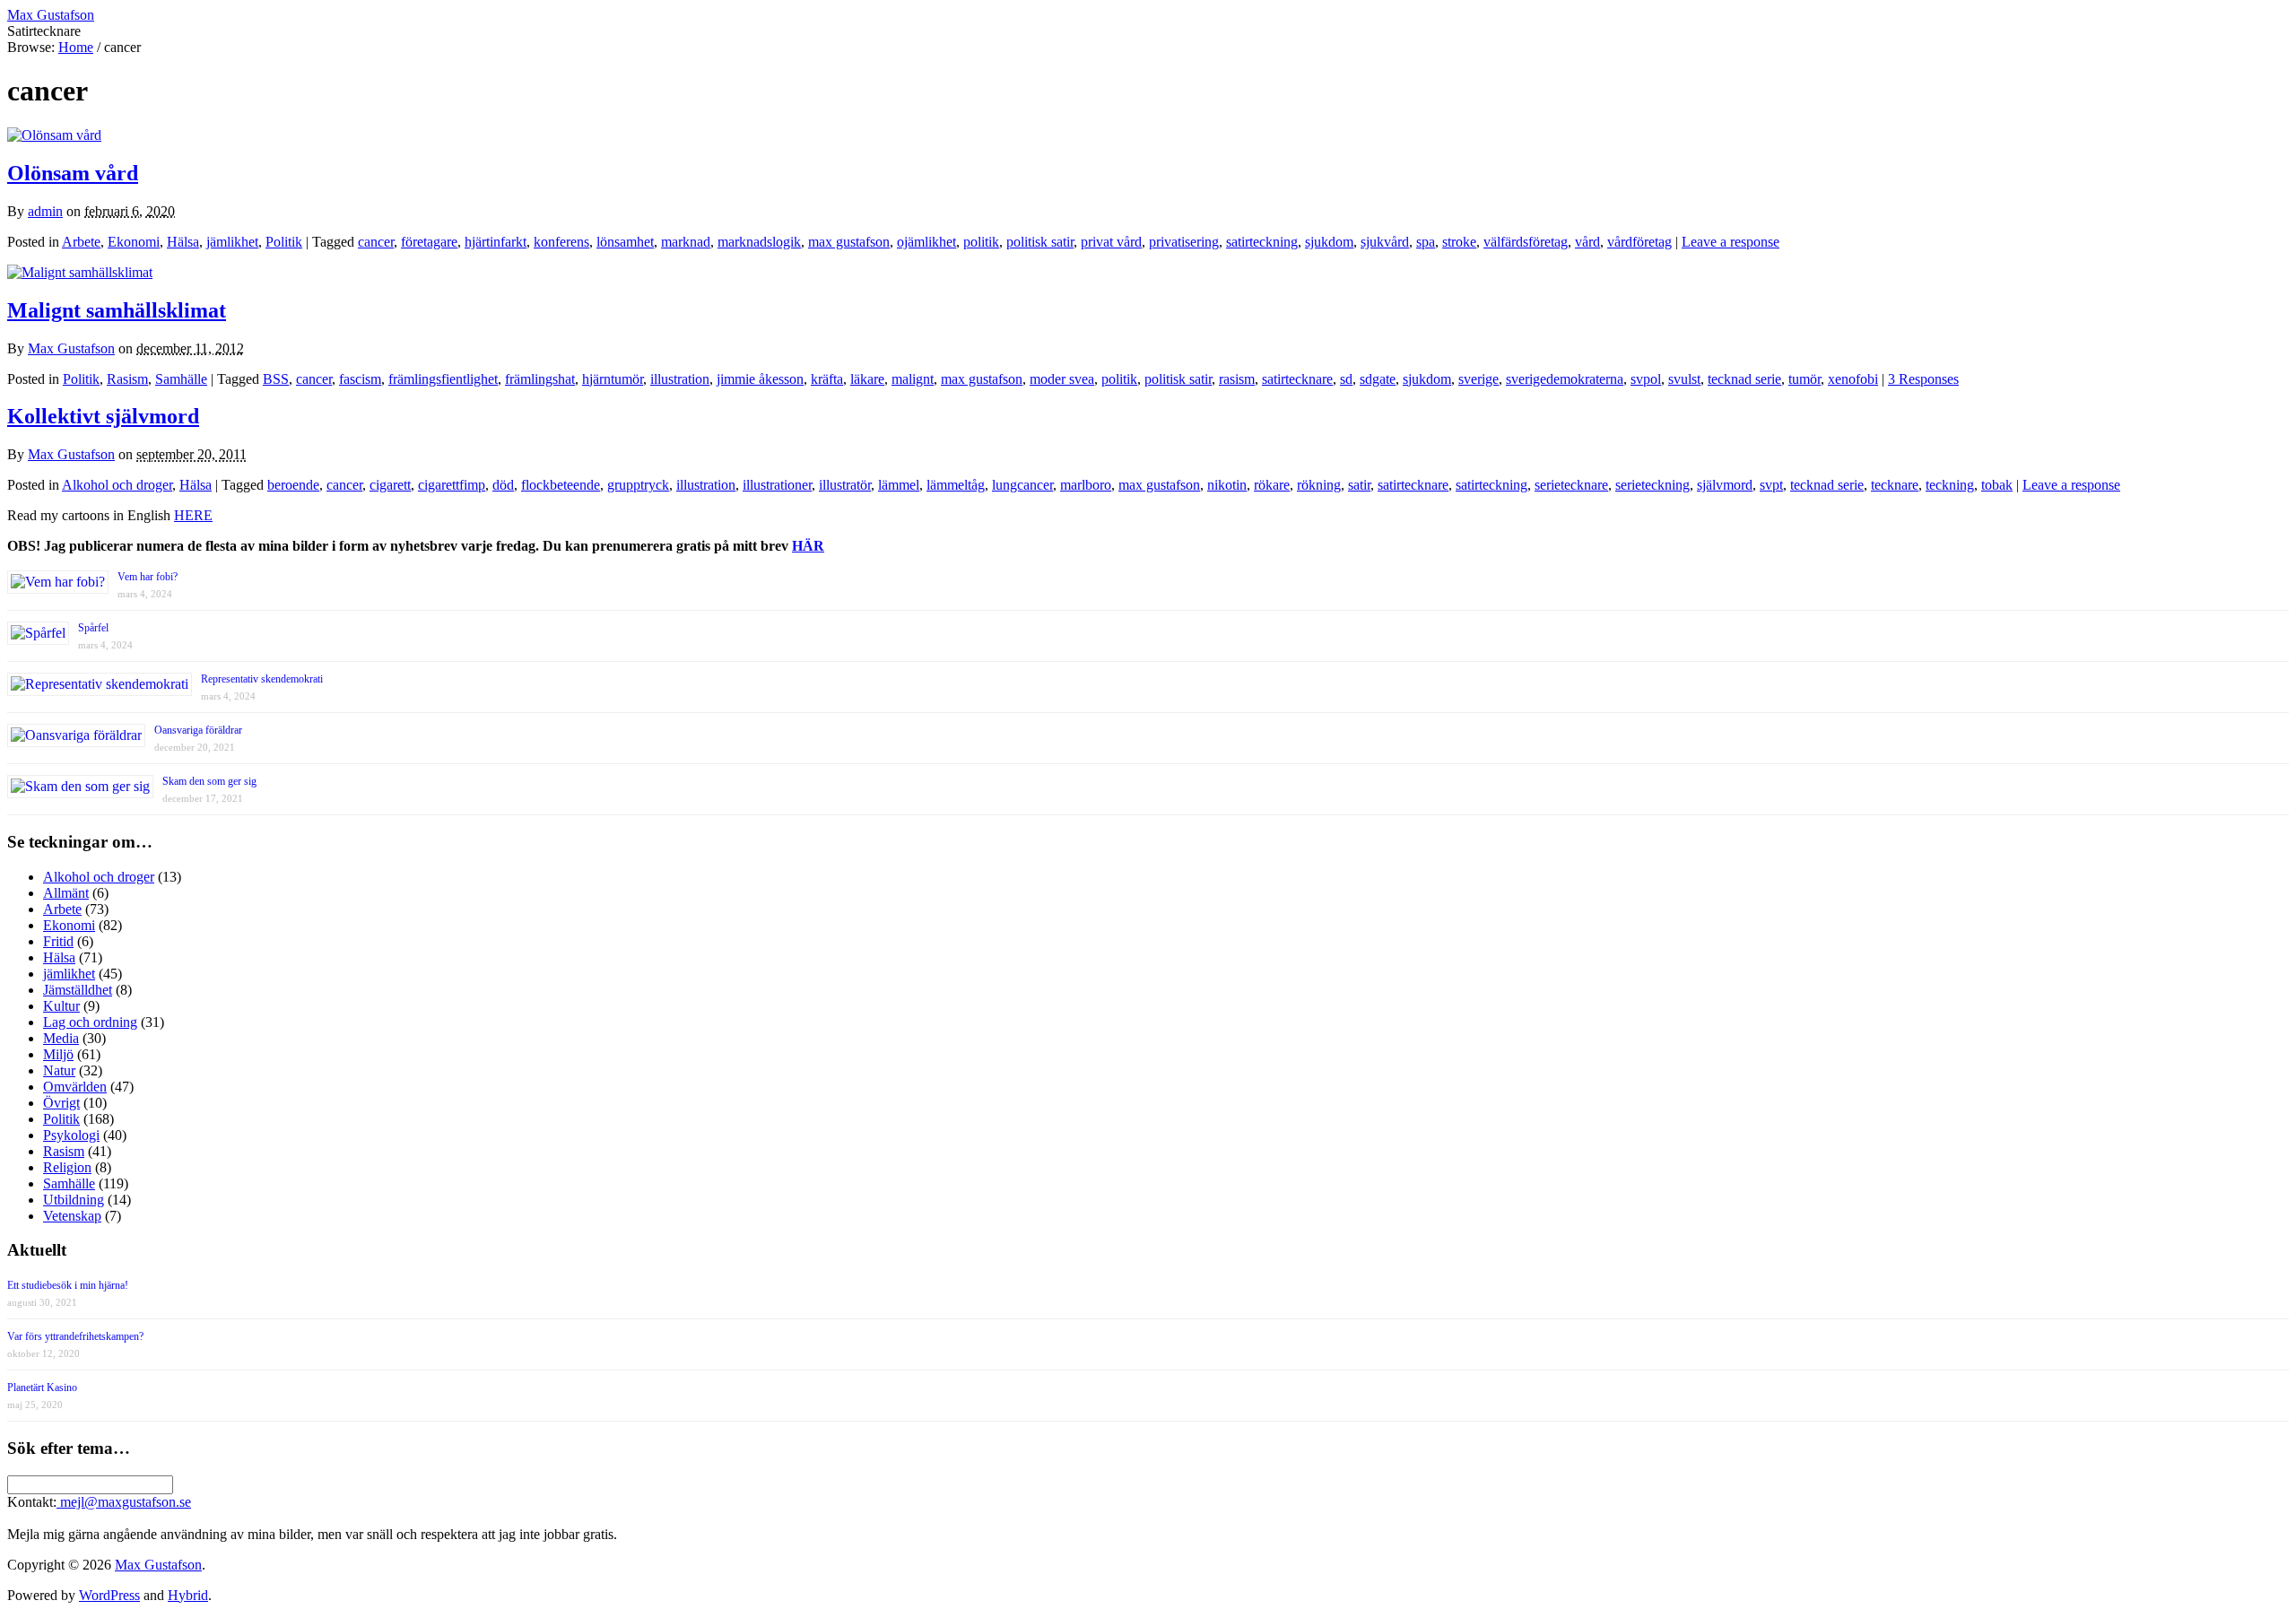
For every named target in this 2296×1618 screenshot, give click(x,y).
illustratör (845, 485)
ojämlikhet (926, 242)
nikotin (1227, 485)
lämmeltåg (956, 485)
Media (61, 1038)
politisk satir (1040, 242)
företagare (429, 242)
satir (1359, 485)
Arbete (81, 242)
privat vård (1111, 242)
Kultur (61, 1006)
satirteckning (1262, 242)
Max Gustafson (71, 348)
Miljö (58, 1054)
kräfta (827, 379)
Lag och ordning (90, 1022)
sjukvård (1385, 242)
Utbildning (74, 1200)
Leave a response (1731, 242)
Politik (284, 242)
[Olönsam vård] (54, 135)
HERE (193, 515)
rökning (1319, 485)
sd (1346, 379)
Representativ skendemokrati (262, 679)
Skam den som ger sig (209, 781)
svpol (1646, 379)
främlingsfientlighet (443, 379)
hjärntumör (613, 379)
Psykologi (71, 1135)
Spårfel (93, 628)
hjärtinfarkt (496, 242)
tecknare (1895, 485)
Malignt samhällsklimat (117, 310)
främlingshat (540, 379)
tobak (1997, 485)
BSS (276, 379)
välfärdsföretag (1526, 242)
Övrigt (61, 1103)
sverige (1478, 379)
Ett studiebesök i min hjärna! (68, 1285)
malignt (913, 379)
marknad (686, 242)
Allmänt (66, 893)
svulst (1684, 379)
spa (1426, 242)
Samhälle (181, 379)
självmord (1725, 485)
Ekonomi (134, 242)
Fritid (58, 941)
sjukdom (1329, 242)
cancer (376, 242)
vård (1587, 242)
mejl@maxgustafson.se (124, 1502)
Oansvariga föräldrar (198, 730)
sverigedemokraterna (1565, 379)
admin (45, 211)
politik (981, 242)
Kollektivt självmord (103, 416)
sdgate (1378, 379)
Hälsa (183, 242)
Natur (59, 1070)
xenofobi (1853, 379)
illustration (680, 379)
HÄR (808, 546)
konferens (561, 242)
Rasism (127, 379)
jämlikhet (232, 242)
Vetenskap (72, 1216)
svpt (1771, 485)
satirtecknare (1297, 379)
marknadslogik (759, 242)
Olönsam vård (73, 173)
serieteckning (1652, 485)
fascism (360, 379)
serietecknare (1571, 485)
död (503, 485)
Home (76, 47)
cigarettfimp (452, 485)
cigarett (390, 485)
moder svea (1062, 379)
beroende (293, 485)
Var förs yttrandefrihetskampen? (75, 1336)
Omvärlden (75, 1087)
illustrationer (777, 485)
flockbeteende (561, 485)
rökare (1272, 485)
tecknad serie (1744, 379)
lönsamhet (625, 242)
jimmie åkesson (760, 379)
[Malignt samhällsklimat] (80, 272)
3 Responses (1923, 379)
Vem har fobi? (148, 577)
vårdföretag (1639, 242)
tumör (1805, 379)
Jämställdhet (78, 990)
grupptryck (638, 485)
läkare (867, 379)
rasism (1237, 379)
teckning (1950, 485)
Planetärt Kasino (42, 1387)
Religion (67, 1167)
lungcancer (1022, 485)
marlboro (1086, 485)
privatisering (1184, 242)
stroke (1459, 242)
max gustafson (849, 242)
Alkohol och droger (117, 485)
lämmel (899, 485)
